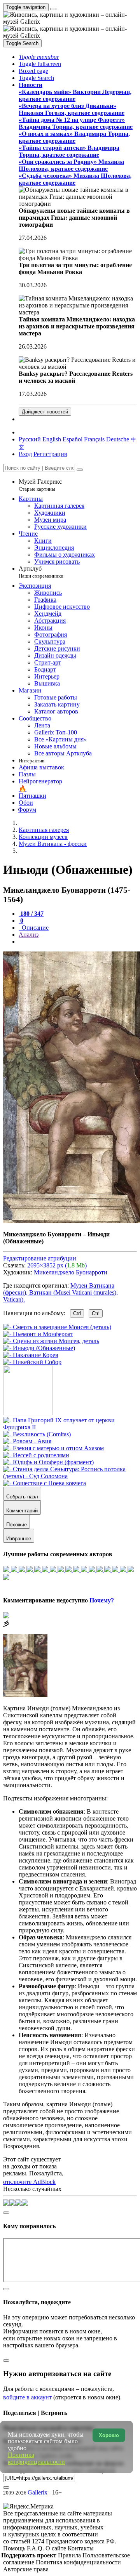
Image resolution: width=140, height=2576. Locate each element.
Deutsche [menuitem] (118, 439)
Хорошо (109, 2435)
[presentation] (78, 942)
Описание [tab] (34, 928)
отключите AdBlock (29, 2182)
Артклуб (41, 572)
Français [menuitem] (94, 439)
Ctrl (77, 1313)
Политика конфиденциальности (78, 2562)
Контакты (81, 2548)
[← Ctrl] (32, 1362)
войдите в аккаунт (27, 2397)
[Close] (80, 470)
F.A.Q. (36, 2548)
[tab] (31, 914)
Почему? (102, 1600)
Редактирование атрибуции (40, 1258)
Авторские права (26, 2569)
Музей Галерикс (40, 485)
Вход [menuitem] (25, 454)
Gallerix (38, 2492)
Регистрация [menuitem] (50, 454)
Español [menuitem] (73, 439)
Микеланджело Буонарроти (71, 1272)
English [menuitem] (52, 439)
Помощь (15, 2548)
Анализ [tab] (29, 935)
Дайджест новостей (45, 412)
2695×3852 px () (57, 1265)
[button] (39, 57)
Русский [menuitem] (30, 439)
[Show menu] (53, 9)
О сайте (57, 2548)
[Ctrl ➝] (70, 1427)
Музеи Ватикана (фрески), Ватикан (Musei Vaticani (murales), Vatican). (60, 1292)
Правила (70, 2555)
